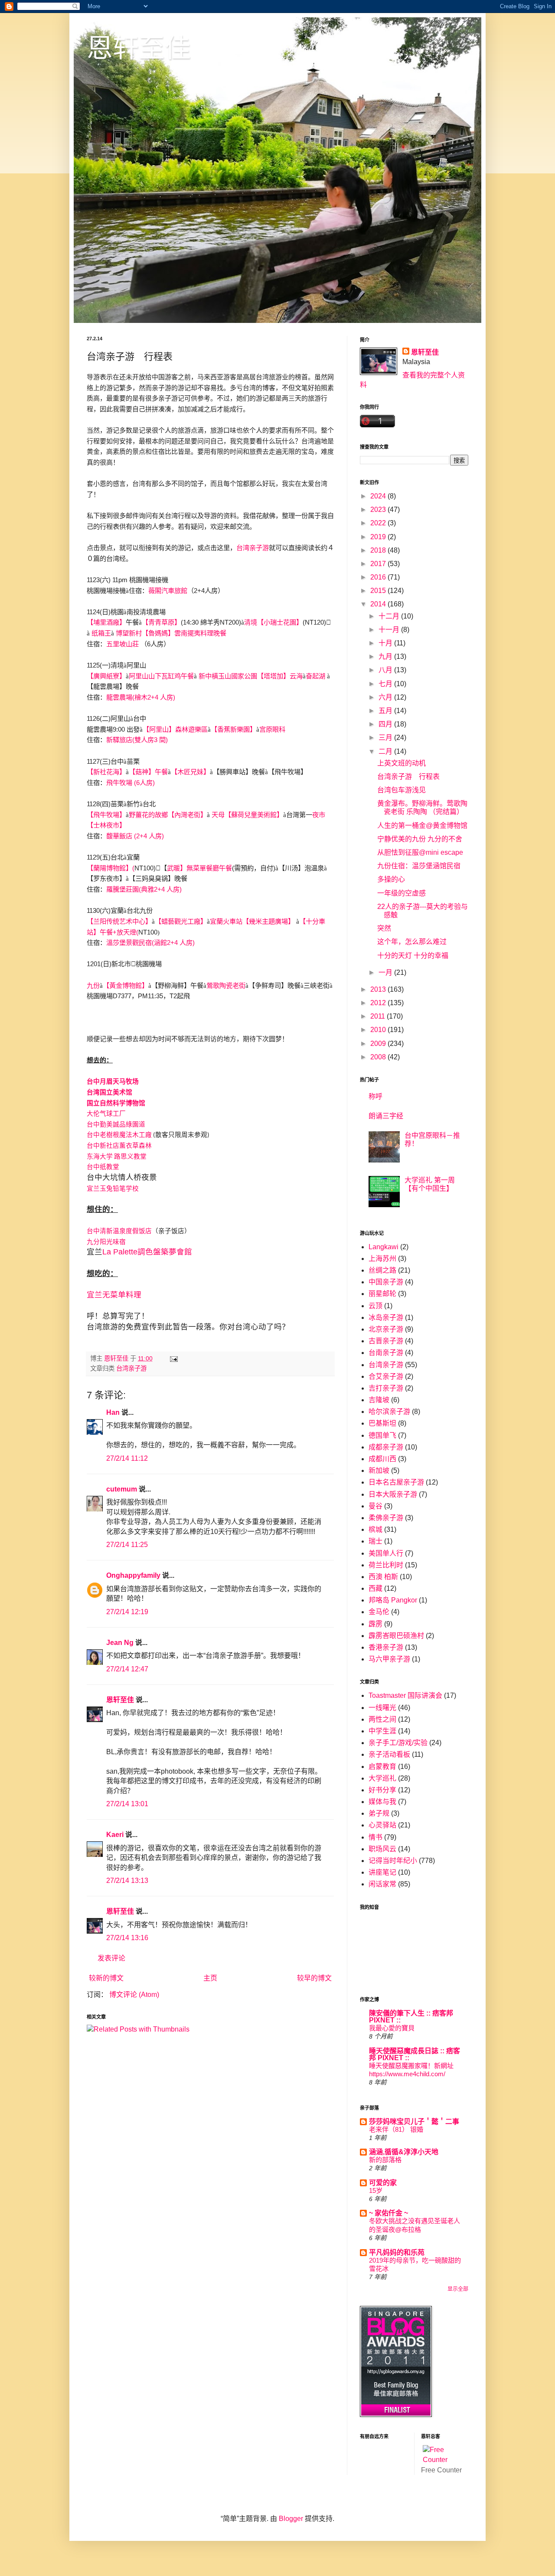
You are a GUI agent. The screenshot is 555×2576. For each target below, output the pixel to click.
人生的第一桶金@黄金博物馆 (422, 826)
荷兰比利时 (386, 1565)
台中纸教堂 (103, 1167)
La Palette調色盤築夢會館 (147, 1252)
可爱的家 (383, 2183)
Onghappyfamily (133, 1575)
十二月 (390, 616)
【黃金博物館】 (126, 985)
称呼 (375, 1096)
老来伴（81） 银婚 (396, 2129)
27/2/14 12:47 (127, 1669)
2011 (379, 1016)
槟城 (375, 1529)
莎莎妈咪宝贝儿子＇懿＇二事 (414, 2122)
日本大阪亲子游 (393, 1494)
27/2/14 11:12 (127, 1458)
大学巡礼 (382, 1778)
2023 (379, 510)
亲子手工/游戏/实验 (398, 1743)
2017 (379, 564)
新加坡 (379, 1470)
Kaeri (115, 1835)
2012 (379, 1003)
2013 (379, 989)
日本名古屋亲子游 (396, 1482)
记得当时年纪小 (393, 1861)
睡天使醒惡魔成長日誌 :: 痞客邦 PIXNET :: (415, 2054)
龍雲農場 (119, 697)
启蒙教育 (382, 1767)
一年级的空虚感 (402, 893)
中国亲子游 (386, 1282)
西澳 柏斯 (383, 1577)
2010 (379, 1030)
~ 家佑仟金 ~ (388, 2213)
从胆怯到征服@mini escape (420, 852)
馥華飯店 (119, 836)
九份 (93, 985)
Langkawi (384, 1247)
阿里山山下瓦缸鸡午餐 (161, 676)
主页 (210, 1978)
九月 (386, 656)
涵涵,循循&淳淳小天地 (404, 2152)
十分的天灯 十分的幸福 (413, 956)
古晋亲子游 (386, 1341)
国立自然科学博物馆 (116, 1103)
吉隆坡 (379, 1400)
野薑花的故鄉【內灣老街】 (168, 815)
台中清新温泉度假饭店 (119, 1231)
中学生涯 (382, 1731)
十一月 (390, 630)
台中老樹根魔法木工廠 (119, 1135)
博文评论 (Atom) (134, 1995)
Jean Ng (121, 1643)
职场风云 (382, 1849)
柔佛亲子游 (386, 1518)
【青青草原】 (161, 622)
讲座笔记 (382, 1872)
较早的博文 (314, 1978)
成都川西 (382, 1459)
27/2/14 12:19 (127, 1612)
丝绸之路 (382, 1270)
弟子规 (379, 1813)
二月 (386, 751)
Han (113, 1412)
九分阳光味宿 (106, 1242)
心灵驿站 (382, 1825)
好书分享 (382, 1790)
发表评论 (111, 1958)
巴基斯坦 (382, 1423)
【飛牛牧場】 (106, 815)
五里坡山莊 (122, 644)
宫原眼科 (272, 729)
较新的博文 (106, 1978)
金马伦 (379, 1612)
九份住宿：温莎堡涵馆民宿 (419, 866)
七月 (386, 684)
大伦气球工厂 (106, 1114)
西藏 (375, 1588)
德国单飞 (382, 1435)
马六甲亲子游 (389, 1659)
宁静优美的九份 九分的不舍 (420, 839)
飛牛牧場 (119, 783)
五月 (386, 711)
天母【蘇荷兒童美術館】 (247, 815)
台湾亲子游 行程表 (408, 777)
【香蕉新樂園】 (233, 729)
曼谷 (375, 1506)
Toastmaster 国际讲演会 (405, 1695)
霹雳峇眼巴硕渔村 (396, 1636)
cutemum (122, 1489)
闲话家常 (382, 1884)
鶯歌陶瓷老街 (226, 985)
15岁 (376, 2190)
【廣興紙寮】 (106, 676)
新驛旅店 (119, 740)
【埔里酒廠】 (106, 622)
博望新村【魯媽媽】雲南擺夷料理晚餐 (171, 633)
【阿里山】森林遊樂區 (175, 729)
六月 (386, 697)
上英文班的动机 (402, 763)
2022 (379, 523)
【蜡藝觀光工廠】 (181, 921)
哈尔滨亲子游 (389, 1412)
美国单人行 (386, 1553)
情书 (375, 1837)
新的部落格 (385, 2160)
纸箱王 (101, 633)
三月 (386, 738)
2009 (379, 1044)
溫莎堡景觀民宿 (129, 943)
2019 (379, 537)
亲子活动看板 (389, 1754)
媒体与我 (382, 1802)
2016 (379, 577)
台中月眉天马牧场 (113, 1081)
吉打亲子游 (386, 1388)
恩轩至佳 (139, 48)
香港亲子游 (386, 1647)
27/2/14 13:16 (127, 1938)
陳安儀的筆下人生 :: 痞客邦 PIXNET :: (411, 2017)
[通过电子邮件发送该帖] (173, 1358)
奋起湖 (315, 676)
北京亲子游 (386, 1329)
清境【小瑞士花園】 (273, 622)
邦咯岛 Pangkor (393, 1600)
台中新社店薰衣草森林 (119, 1146)
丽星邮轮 (382, 1294)
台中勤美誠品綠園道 (116, 1124)
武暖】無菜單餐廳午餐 (199, 868)
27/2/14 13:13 (127, 1881)
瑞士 (375, 1541)
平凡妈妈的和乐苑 (397, 2252)
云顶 (375, 1306)
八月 (386, 670)
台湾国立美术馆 (109, 1092)
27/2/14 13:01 (127, 1804)
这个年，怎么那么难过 (412, 942)
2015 (379, 591)
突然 (384, 928)
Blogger (291, 2519)
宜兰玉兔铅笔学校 (113, 1189)
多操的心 (391, 879)
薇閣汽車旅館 (168, 591)
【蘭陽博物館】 (109, 868)
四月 (386, 724)
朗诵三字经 (386, 1116)
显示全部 (458, 2289)
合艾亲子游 (386, 1376)
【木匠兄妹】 (190, 772)
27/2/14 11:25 (127, 1545)
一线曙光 (382, 1708)
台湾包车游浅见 (402, 790)
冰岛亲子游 (386, 1317)
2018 (379, 550)
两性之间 (382, 1719)
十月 (386, 643)
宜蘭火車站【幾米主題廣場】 (252, 921)
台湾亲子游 (253, 548)
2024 (379, 496)
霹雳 (375, 1624)
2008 (379, 1057)
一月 (386, 972)
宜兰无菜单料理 (114, 1295)
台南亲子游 (386, 1353)
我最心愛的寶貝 (392, 2028)
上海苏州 (382, 1259)
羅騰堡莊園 (122, 889)
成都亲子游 (386, 1447)
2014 (379, 604)
